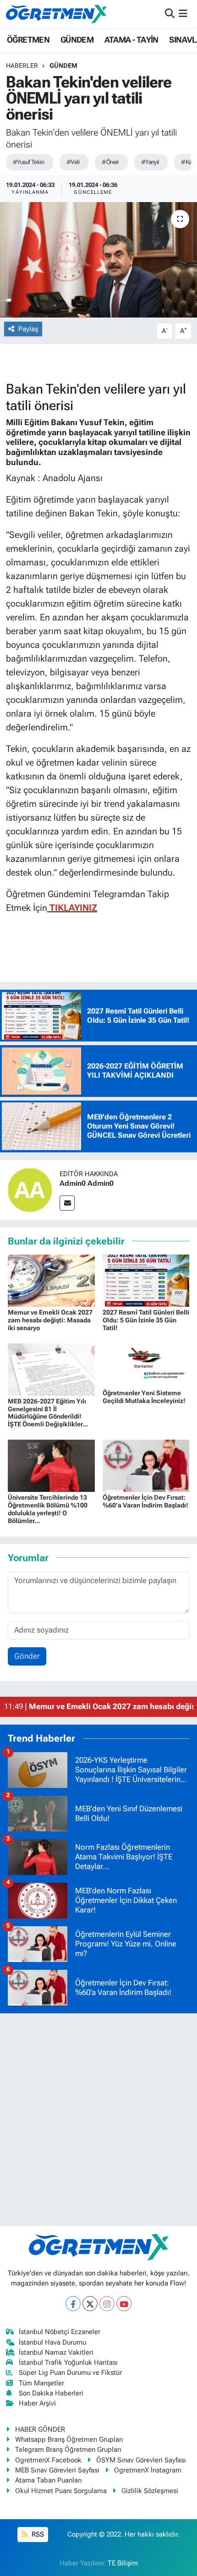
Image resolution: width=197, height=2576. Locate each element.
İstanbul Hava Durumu (52, 2342)
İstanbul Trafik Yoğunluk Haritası (68, 2362)
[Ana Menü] (183, 14)
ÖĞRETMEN (28, 40)
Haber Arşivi (37, 2403)
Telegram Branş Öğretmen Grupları (68, 2450)
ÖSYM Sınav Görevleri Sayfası (141, 2460)
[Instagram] (107, 2304)
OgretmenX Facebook (48, 2460)
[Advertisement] (98, 2120)
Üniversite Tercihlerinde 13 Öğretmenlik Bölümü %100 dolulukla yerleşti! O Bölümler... (48, 1509)
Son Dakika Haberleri (51, 2393)
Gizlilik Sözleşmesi (150, 2491)
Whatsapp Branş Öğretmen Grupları (69, 2439)
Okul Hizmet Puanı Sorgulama (61, 2491)
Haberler (22, 66)
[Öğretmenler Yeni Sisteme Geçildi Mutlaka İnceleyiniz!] (146, 1365)
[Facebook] (73, 2304)
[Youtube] (124, 2304)
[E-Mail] (67, 1203)
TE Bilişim (123, 2563)
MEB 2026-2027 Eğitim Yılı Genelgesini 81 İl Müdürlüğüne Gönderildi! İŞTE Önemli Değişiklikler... (48, 1413)
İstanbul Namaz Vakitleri (56, 2352)
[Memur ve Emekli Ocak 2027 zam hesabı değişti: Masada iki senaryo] (51, 1280)
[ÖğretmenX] (56, 14)
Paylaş (28, 329)
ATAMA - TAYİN (131, 40)
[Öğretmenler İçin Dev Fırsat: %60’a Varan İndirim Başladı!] (146, 1465)
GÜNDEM (77, 40)
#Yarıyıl (150, 162)
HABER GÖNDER (40, 2429)
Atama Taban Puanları (49, 2480)
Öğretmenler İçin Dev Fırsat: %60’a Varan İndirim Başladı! (145, 1501)
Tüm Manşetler (41, 2383)
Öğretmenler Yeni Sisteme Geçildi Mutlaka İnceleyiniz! (144, 1397)
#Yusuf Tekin (28, 162)
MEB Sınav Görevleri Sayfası (57, 2470)
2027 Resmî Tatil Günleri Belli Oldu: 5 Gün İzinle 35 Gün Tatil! (146, 1320)
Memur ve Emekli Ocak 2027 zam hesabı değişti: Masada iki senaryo (50, 1320)
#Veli (73, 162)
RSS (37, 2534)
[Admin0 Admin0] (30, 1189)
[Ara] (170, 14)
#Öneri (110, 162)
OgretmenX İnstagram (148, 2470)
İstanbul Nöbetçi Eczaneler (60, 2332)
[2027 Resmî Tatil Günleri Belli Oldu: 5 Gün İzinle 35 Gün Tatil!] (146, 1280)
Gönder (27, 1656)
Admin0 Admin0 (87, 1183)
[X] (90, 2304)
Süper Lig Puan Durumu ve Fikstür (70, 2373)
